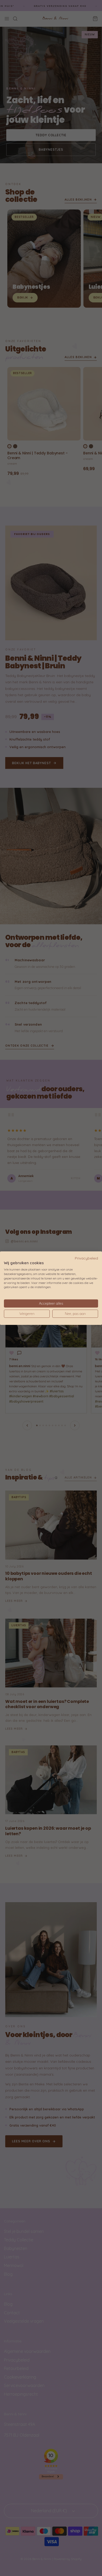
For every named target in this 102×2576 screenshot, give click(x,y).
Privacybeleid (86, 1258)
